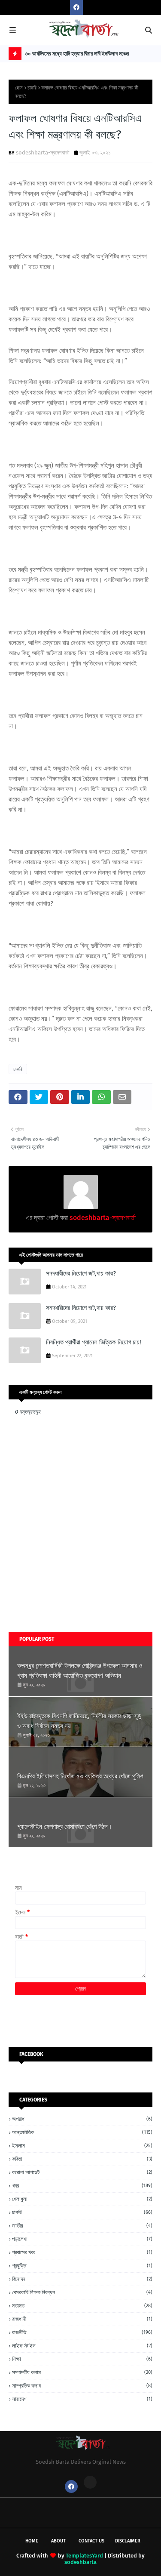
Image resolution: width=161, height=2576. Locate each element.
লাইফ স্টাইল (82, 2346)
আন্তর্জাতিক (82, 2132)
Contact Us (91, 2541)
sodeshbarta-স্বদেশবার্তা (43, 153)
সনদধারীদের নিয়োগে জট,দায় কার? (81, 1273)
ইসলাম (82, 2146)
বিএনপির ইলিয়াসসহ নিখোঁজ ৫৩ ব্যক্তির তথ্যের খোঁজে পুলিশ (80, 1776)
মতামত (82, 2306)
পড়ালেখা (82, 2239)
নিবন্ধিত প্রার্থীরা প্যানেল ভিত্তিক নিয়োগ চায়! (94, 1342)
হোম (19, 88)
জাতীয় (82, 2226)
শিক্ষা (82, 2359)
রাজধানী (82, 2319)
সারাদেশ (82, 2399)
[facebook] (76, 8)
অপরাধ (82, 2119)
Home (32, 2541)
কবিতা (82, 2159)
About (58, 2541)
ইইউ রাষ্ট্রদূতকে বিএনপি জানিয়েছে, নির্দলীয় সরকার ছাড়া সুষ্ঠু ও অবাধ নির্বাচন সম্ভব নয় (79, 1721)
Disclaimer (128, 2541)
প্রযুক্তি (82, 2266)
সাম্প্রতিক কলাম (82, 2386)
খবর (82, 2186)
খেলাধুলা (82, 2199)
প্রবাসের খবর (82, 2252)
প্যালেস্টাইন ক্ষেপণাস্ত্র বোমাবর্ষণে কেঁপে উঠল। (65, 1827)
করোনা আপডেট (82, 2172)
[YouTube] (90, 2482)
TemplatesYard (84, 2556)
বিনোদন (82, 2279)
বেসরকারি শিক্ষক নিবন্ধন (82, 2292)
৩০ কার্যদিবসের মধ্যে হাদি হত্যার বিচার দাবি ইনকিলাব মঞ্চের (77, 54)
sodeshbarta (80, 2562)
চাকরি (32, 88)
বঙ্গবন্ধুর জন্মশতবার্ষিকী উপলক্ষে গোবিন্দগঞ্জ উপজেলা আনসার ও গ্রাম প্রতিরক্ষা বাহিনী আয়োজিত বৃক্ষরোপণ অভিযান (80, 1671)
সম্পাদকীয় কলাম (82, 2372)
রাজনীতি (82, 2332)
